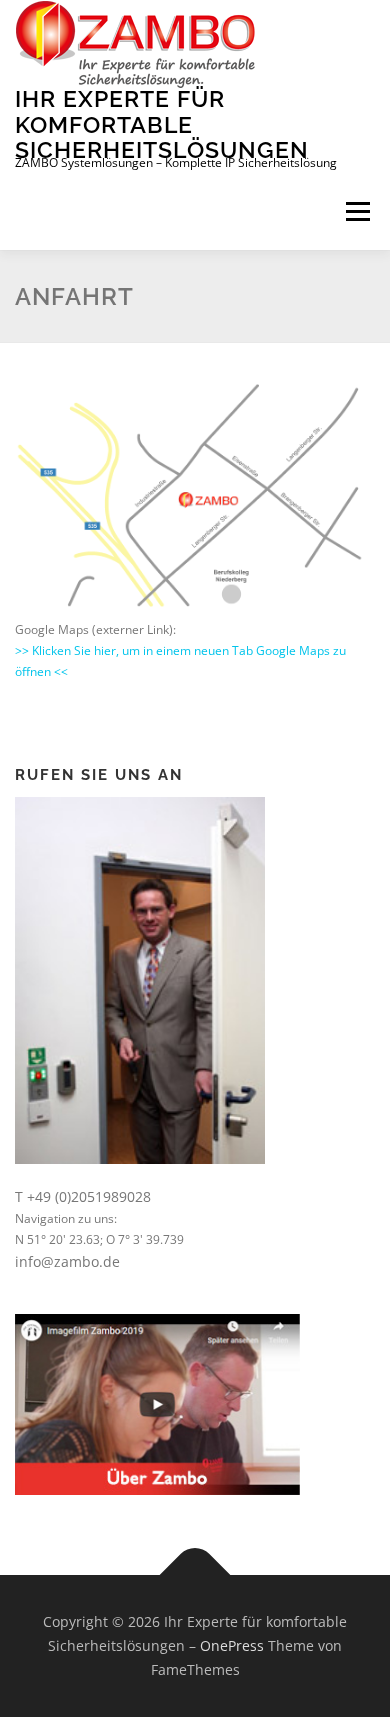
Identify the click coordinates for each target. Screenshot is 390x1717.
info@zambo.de (67, 1261)
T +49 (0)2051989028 (83, 1196)
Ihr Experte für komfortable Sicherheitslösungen (162, 124)
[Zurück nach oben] (195, 1575)
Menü (356, 212)
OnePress (232, 1645)
